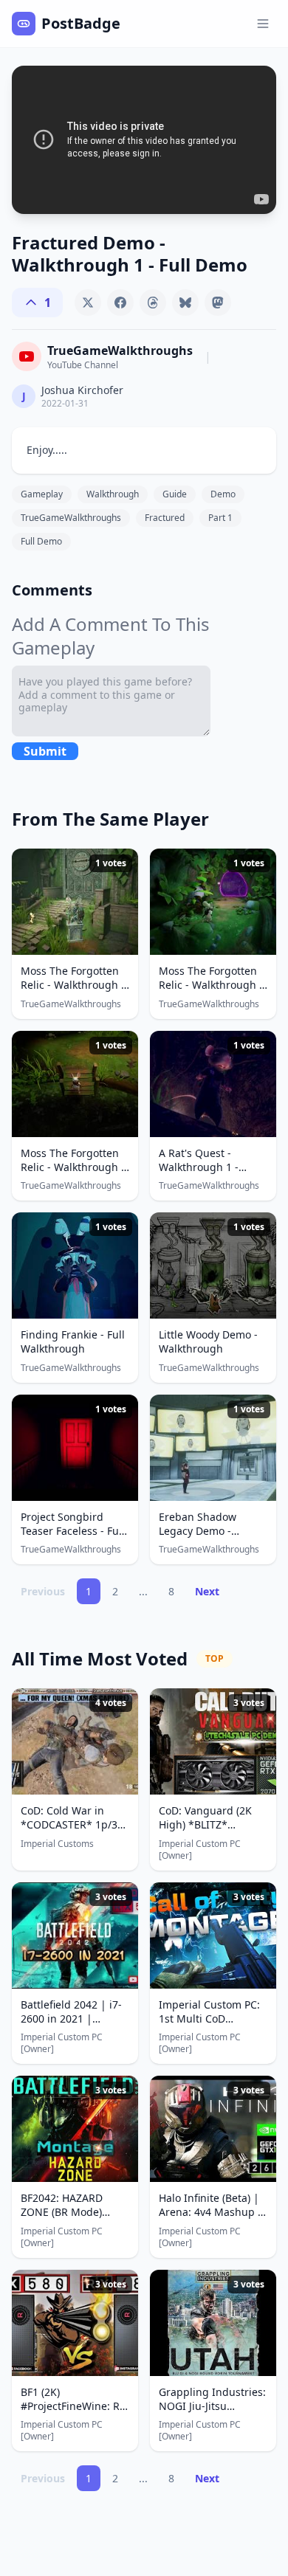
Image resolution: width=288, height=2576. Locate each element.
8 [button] (171, 1591)
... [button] (143, 1591)
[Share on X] (88, 303)
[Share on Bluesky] (185, 303)
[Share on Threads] (153, 303)
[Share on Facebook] (120, 303)
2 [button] (115, 1591)
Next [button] (207, 1591)
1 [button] (89, 1591)
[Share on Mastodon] (218, 303)
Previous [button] (43, 1591)
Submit (45, 751)
